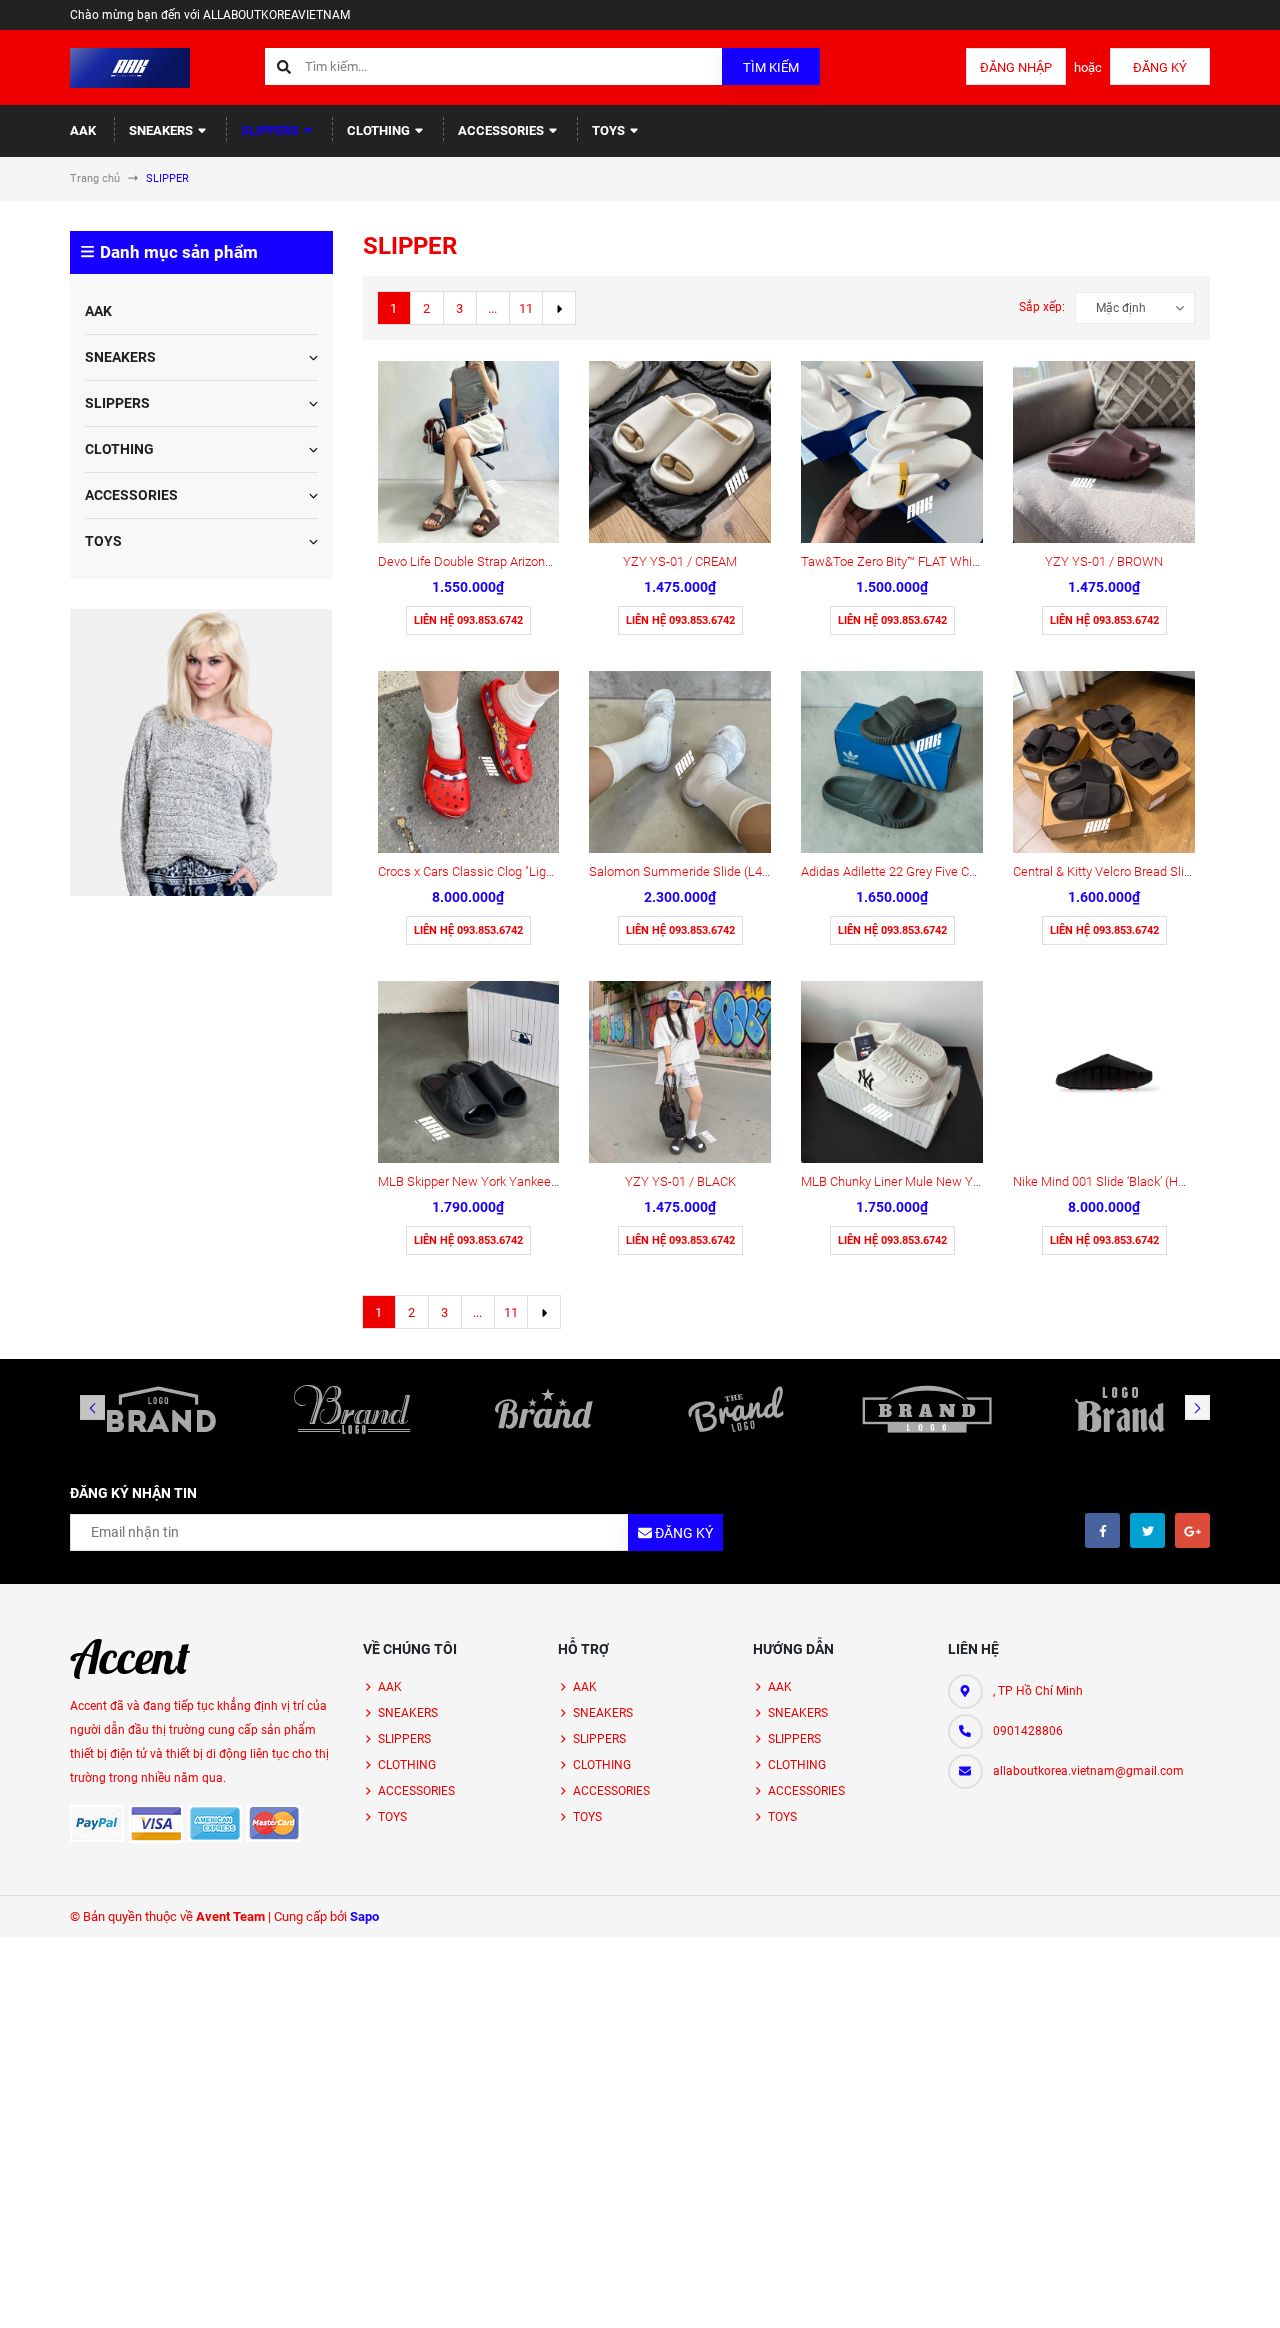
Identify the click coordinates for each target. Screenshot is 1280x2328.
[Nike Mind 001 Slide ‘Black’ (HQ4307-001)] (1104, 1072)
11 (526, 308)
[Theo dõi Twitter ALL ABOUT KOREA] (1147, 1530)
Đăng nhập (1016, 67)
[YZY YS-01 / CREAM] (680, 452)
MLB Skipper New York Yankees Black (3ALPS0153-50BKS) (544, 1181)
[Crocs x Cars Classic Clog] (469, 762)
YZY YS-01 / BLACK (680, 1181)
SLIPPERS (271, 130)
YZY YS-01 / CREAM (680, 561)
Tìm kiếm (771, 67)
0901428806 (1028, 1731)
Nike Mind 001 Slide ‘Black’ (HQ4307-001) (1128, 1181)
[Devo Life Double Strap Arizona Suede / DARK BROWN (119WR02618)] (469, 452)
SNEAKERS (162, 130)
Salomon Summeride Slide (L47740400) (702, 871)
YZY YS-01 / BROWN (1104, 561)
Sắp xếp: (1042, 307)
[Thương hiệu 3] (544, 1409)
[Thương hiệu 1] (161, 1409)
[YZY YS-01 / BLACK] (680, 1072)
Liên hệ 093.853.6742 (468, 620)
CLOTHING (380, 130)
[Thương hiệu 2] (353, 1409)
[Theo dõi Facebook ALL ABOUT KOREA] (1102, 1530)
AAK (83, 130)
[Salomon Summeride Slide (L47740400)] (680, 762)
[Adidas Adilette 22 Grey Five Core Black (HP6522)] (892, 762)
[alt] (1119, 1409)
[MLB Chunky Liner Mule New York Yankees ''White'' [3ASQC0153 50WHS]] (892, 1072)
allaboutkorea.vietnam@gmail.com (1088, 1771)
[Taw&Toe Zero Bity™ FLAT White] (892, 452)
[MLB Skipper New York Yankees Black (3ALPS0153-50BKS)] (469, 1072)
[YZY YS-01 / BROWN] (1104, 452)
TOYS (610, 130)
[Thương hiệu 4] (736, 1409)
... (492, 308)
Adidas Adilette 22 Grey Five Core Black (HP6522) (939, 871)
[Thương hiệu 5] (928, 1409)
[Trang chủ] (130, 66)
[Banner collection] (201, 751)
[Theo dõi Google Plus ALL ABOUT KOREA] (1192, 1530)
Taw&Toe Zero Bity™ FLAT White (892, 561)
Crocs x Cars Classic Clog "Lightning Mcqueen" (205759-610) (548, 871)
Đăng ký (1160, 67)
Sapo (364, 1916)
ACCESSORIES (502, 130)
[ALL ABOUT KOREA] (130, 1659)
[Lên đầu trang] (1203, 2290)
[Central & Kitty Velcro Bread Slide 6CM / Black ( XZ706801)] (1104, 762)
